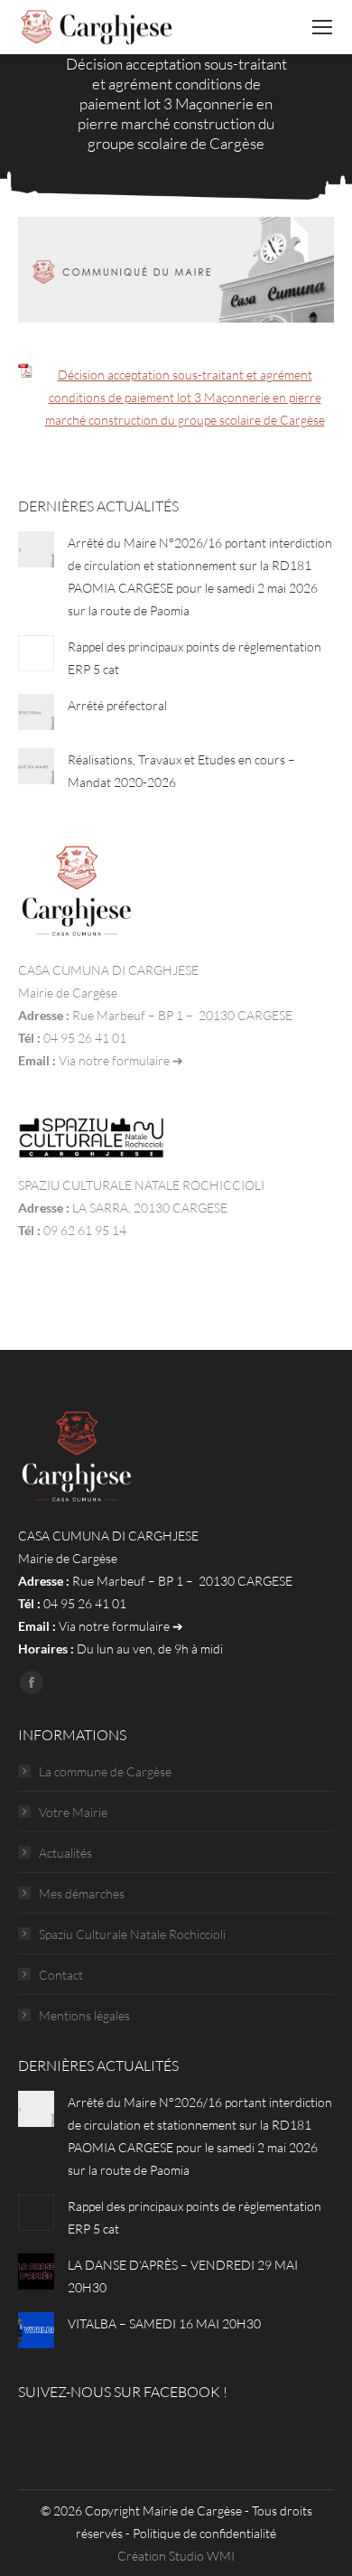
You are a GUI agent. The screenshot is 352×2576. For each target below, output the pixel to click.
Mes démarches (82, 1893)
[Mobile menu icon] (322, 27)
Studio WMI (202, 2556)
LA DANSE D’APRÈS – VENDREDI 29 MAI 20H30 (183, 2276)
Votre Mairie (73, 1812)
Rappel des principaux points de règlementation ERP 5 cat (195, 658)
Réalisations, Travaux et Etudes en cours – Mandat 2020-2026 (181, 771)
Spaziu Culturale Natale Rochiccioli (132, 1934)
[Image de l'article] (36, 549)
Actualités (65, 1853)
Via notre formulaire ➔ (121, 1060)
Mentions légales (84, 2015)
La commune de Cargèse (105, 1771)
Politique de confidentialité (204, 2533)
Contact (61, 1975)
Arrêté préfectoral (117, 705)
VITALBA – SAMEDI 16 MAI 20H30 (164, 2323)
